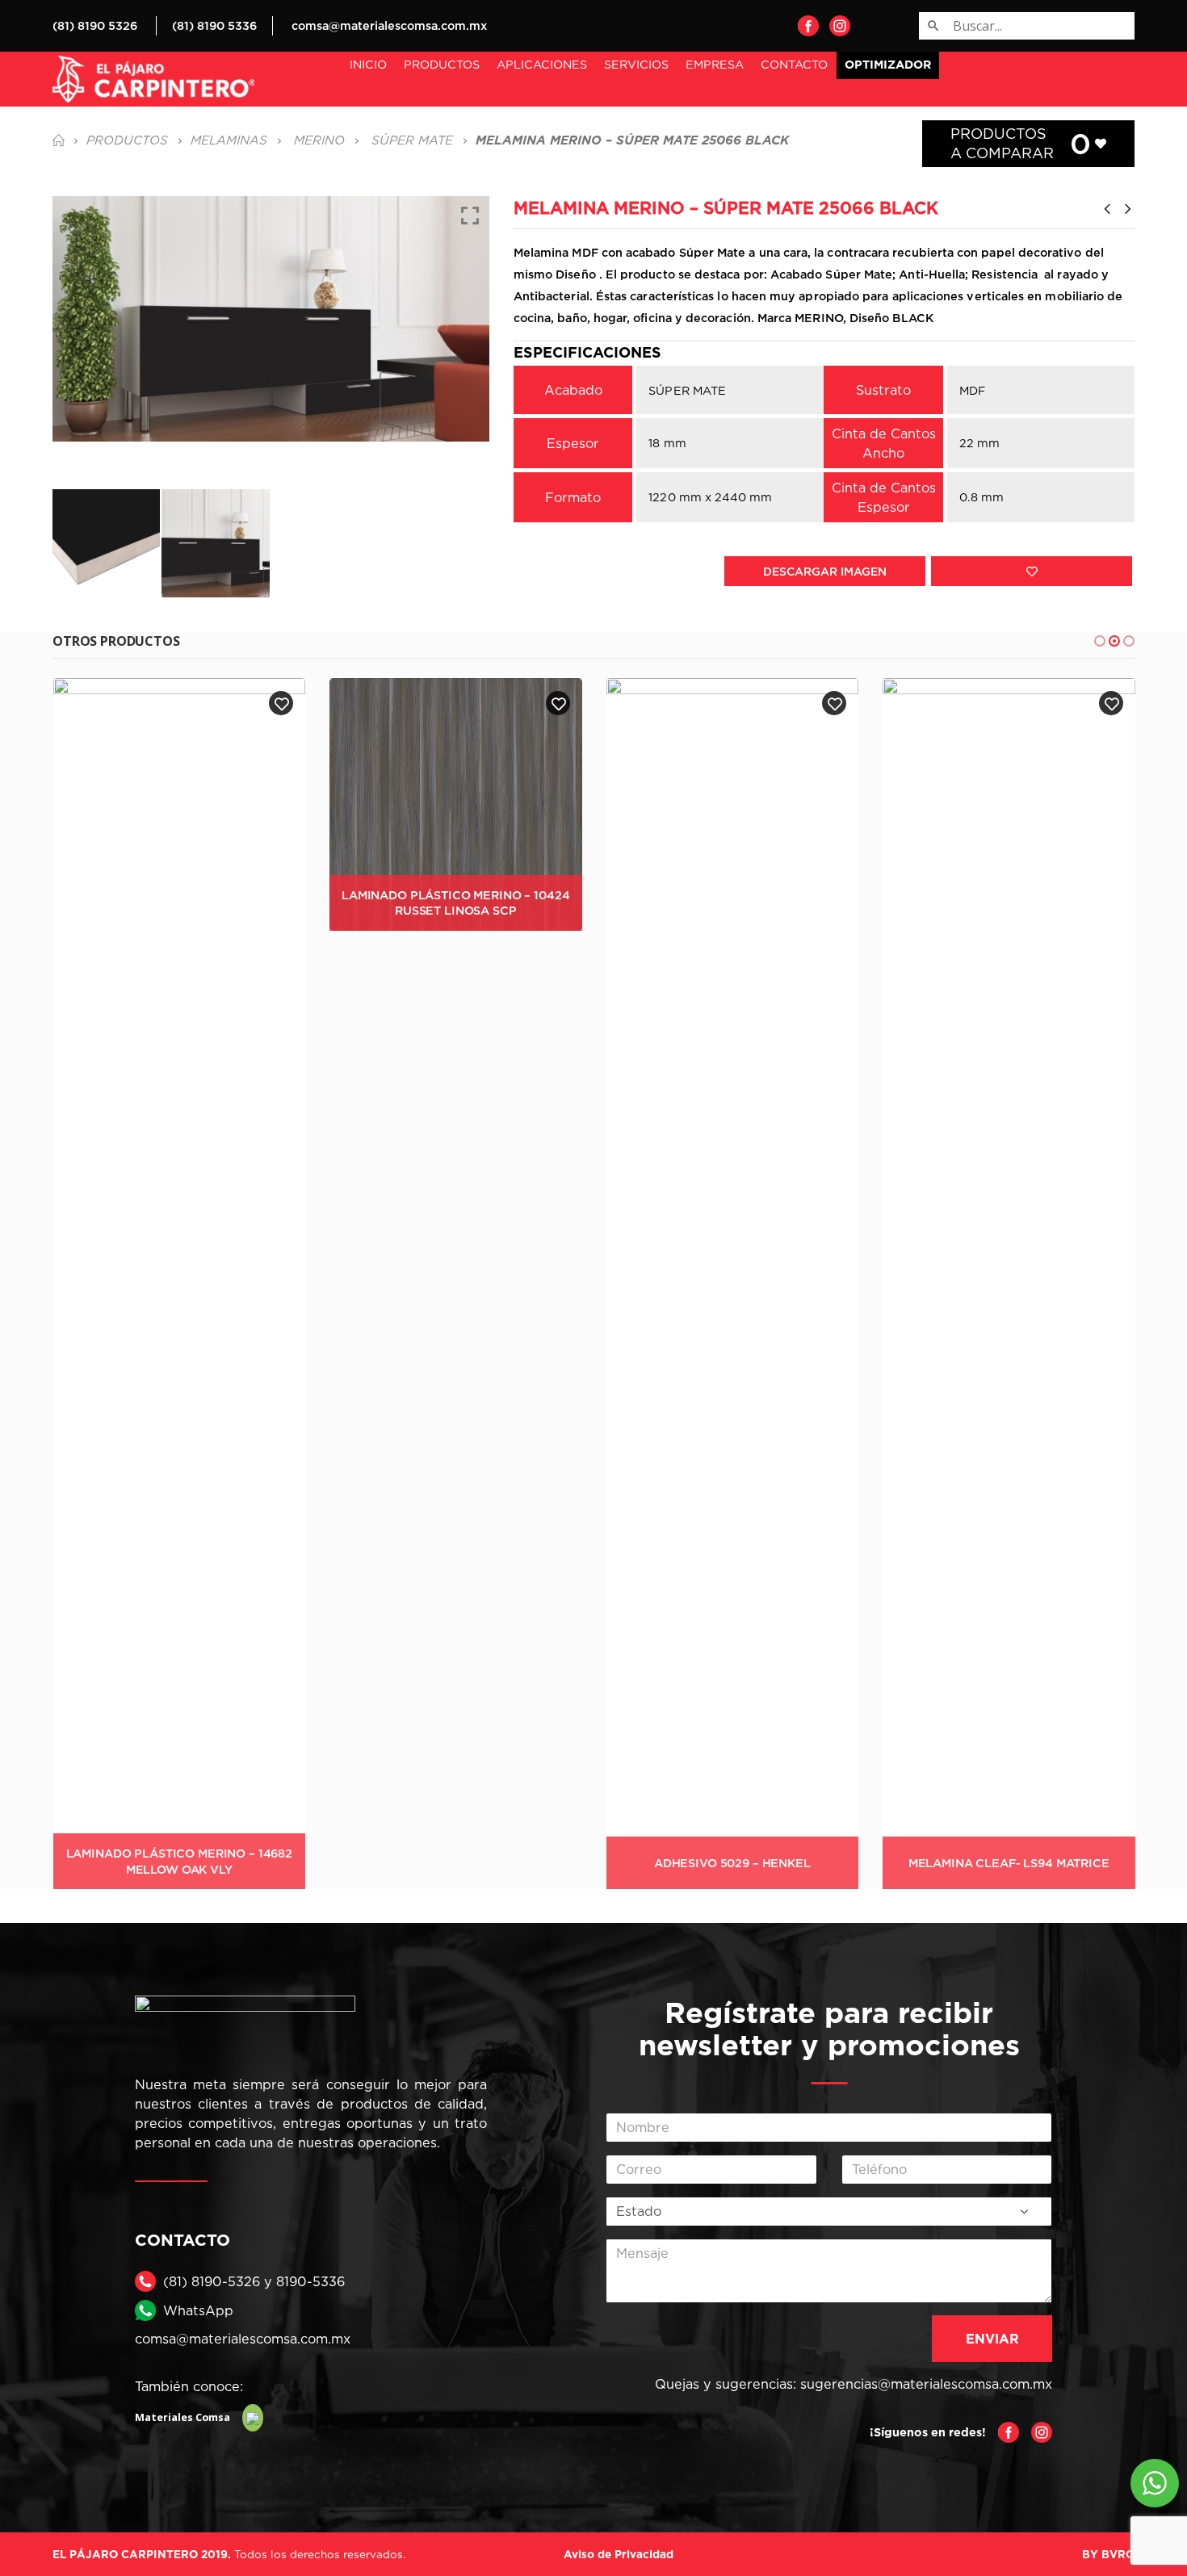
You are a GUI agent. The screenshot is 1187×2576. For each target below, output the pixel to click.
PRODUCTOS (442, 64)
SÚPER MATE (687, 390)
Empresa (715, 64)
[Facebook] (808, 25)
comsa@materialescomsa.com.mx (389, 25)
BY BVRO (1108, 2554)
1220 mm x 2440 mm (710, 497)
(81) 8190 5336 (214, 25)
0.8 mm (981, 497)
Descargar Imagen (825, 571)
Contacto (794, 64)
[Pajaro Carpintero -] (153, 79)
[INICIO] (58, 140)
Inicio (368, 64)
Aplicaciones (542, 64)
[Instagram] (840, 25)
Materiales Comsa (182, 2417)
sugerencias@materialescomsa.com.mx (926, 2384)
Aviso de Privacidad (619, 2554)
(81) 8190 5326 (95, 25)
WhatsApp (198, 2310)
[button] (1100, 641)
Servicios (636, 64)
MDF (972, 390)
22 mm (979, 443)
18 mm (667, 443)
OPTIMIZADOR (888, 65)
